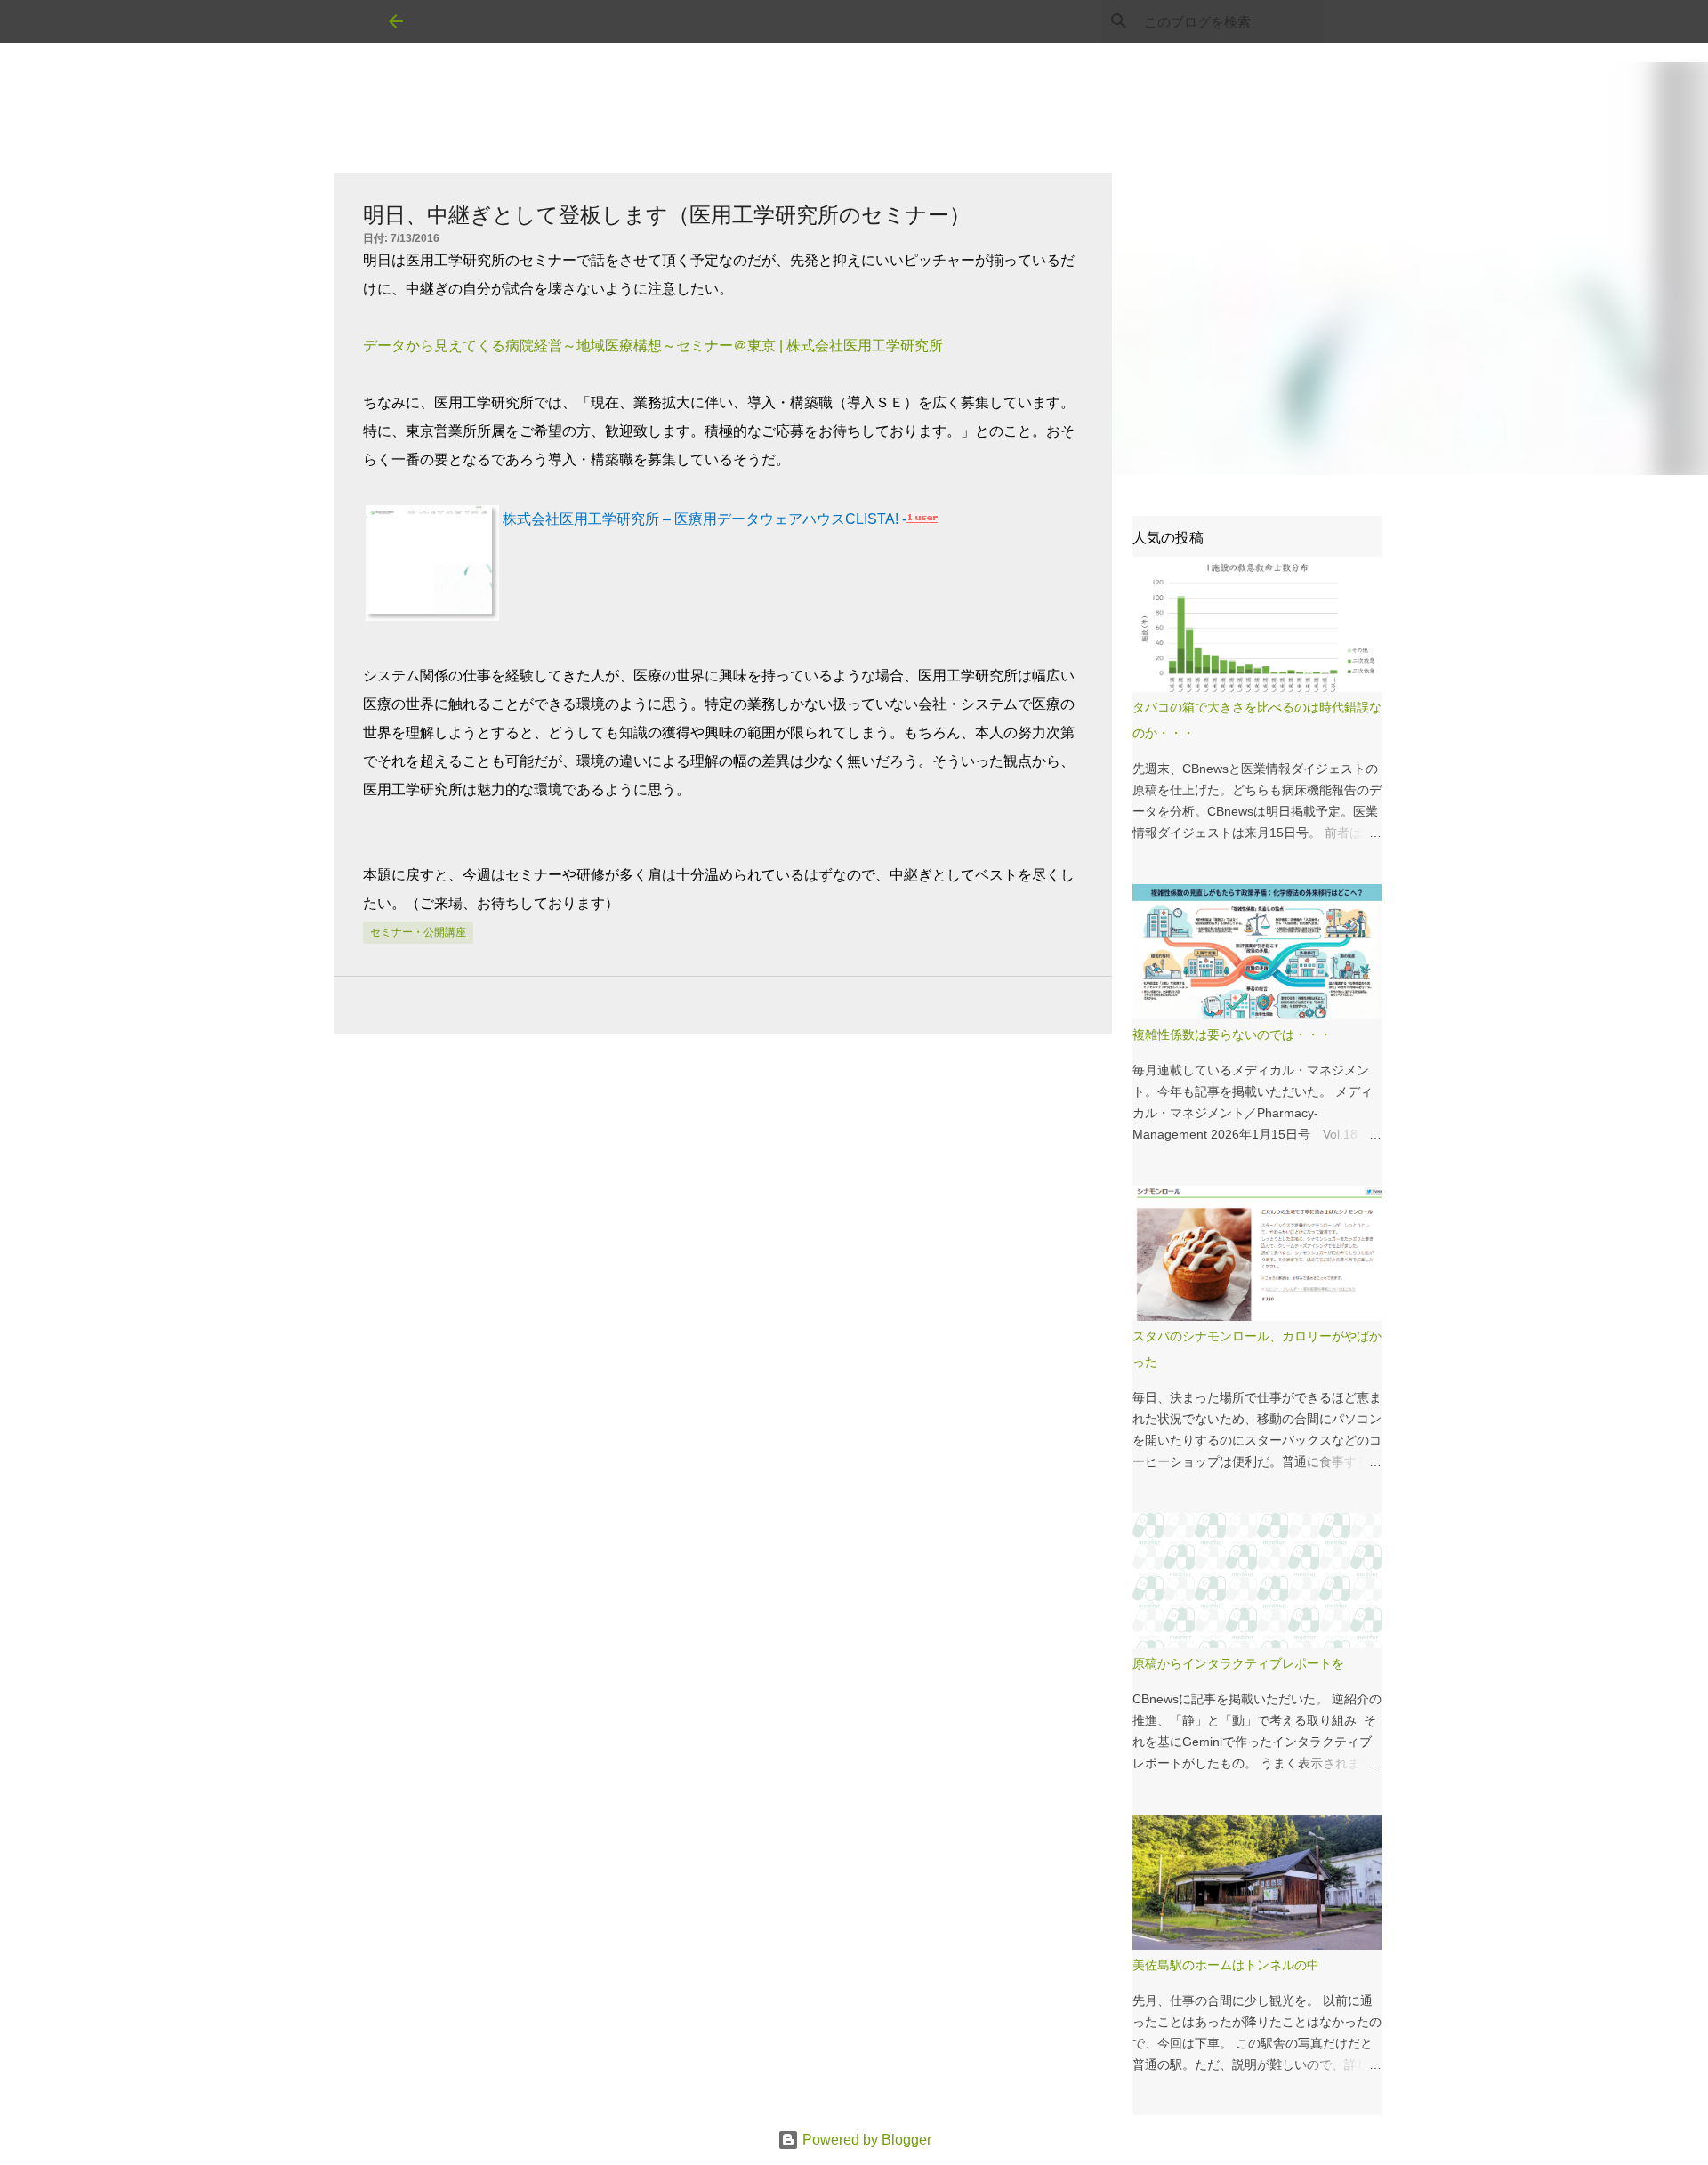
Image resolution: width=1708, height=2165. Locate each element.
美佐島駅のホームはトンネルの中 (1226, 1965)
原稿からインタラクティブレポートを (1238, 1663)
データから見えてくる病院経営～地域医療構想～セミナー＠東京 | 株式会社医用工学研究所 (653, 346)
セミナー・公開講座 (418, 932)
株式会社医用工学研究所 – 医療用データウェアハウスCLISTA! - (705, 519)
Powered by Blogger (865, 2140)
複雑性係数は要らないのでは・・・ (1232, 1034)
